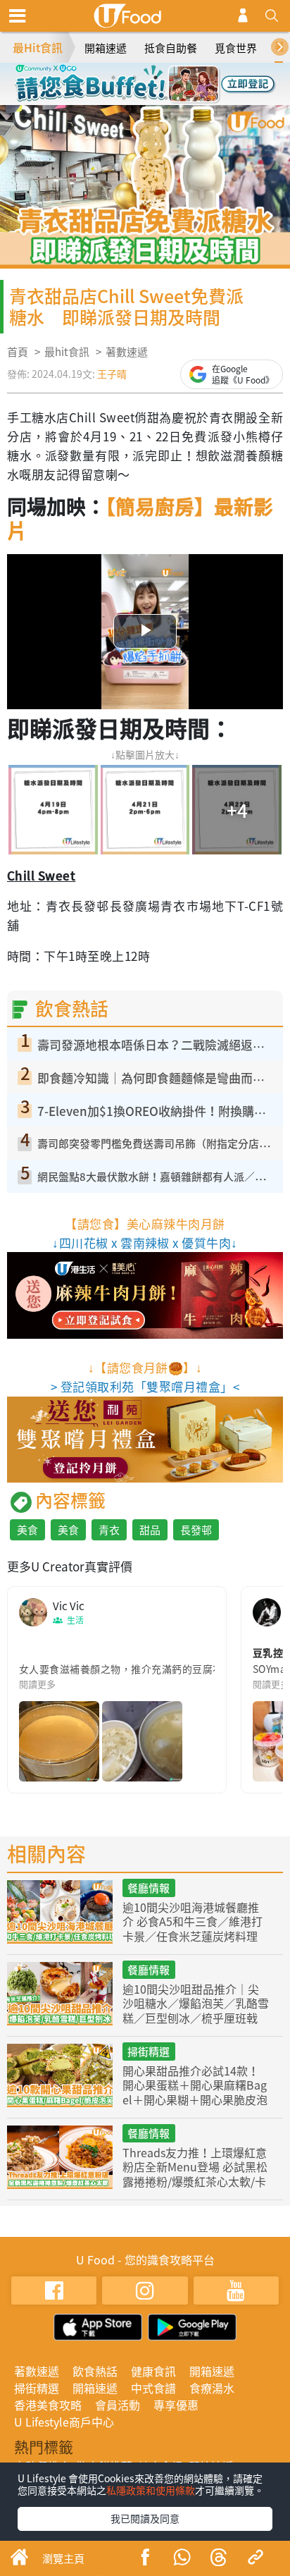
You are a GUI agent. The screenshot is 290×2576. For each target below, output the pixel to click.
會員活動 (118, 2405)
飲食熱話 (95, 2371)
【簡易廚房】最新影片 (140, 519)
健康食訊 (153, 2371)
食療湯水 (212, 2388)
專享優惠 (176, 2405)
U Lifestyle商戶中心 (64, 2422)
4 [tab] (177, 78)
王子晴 (112, 374)
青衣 (109, 1530)
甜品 (150, 1530)
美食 (27, 1530)
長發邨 (196, 1530)
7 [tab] (166, 98)
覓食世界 (236, 48)
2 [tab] (134, 78)
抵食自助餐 (171, 48)
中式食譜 (153, 2388)
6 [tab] (145, 98)
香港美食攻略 (48, 2405)
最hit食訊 (67, 352)
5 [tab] (124, 98)
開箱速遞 (106, 48)
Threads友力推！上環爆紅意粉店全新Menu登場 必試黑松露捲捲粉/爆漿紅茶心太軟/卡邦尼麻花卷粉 (195, 2174)
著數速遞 (127, 352)
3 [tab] (156, 78)
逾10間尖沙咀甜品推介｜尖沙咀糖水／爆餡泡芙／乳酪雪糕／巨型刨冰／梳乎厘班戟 (196, 2004)
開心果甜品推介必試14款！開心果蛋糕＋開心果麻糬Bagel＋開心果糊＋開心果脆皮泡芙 (195, 2092)
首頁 (18, 352)
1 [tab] (113, 78)
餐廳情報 (149, 1888)
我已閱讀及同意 (145, 2518)
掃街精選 (149, 2051)
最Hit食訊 (38, 47)
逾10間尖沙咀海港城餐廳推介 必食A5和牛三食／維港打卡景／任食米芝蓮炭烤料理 (193, 1922)
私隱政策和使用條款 (151, 2490)
